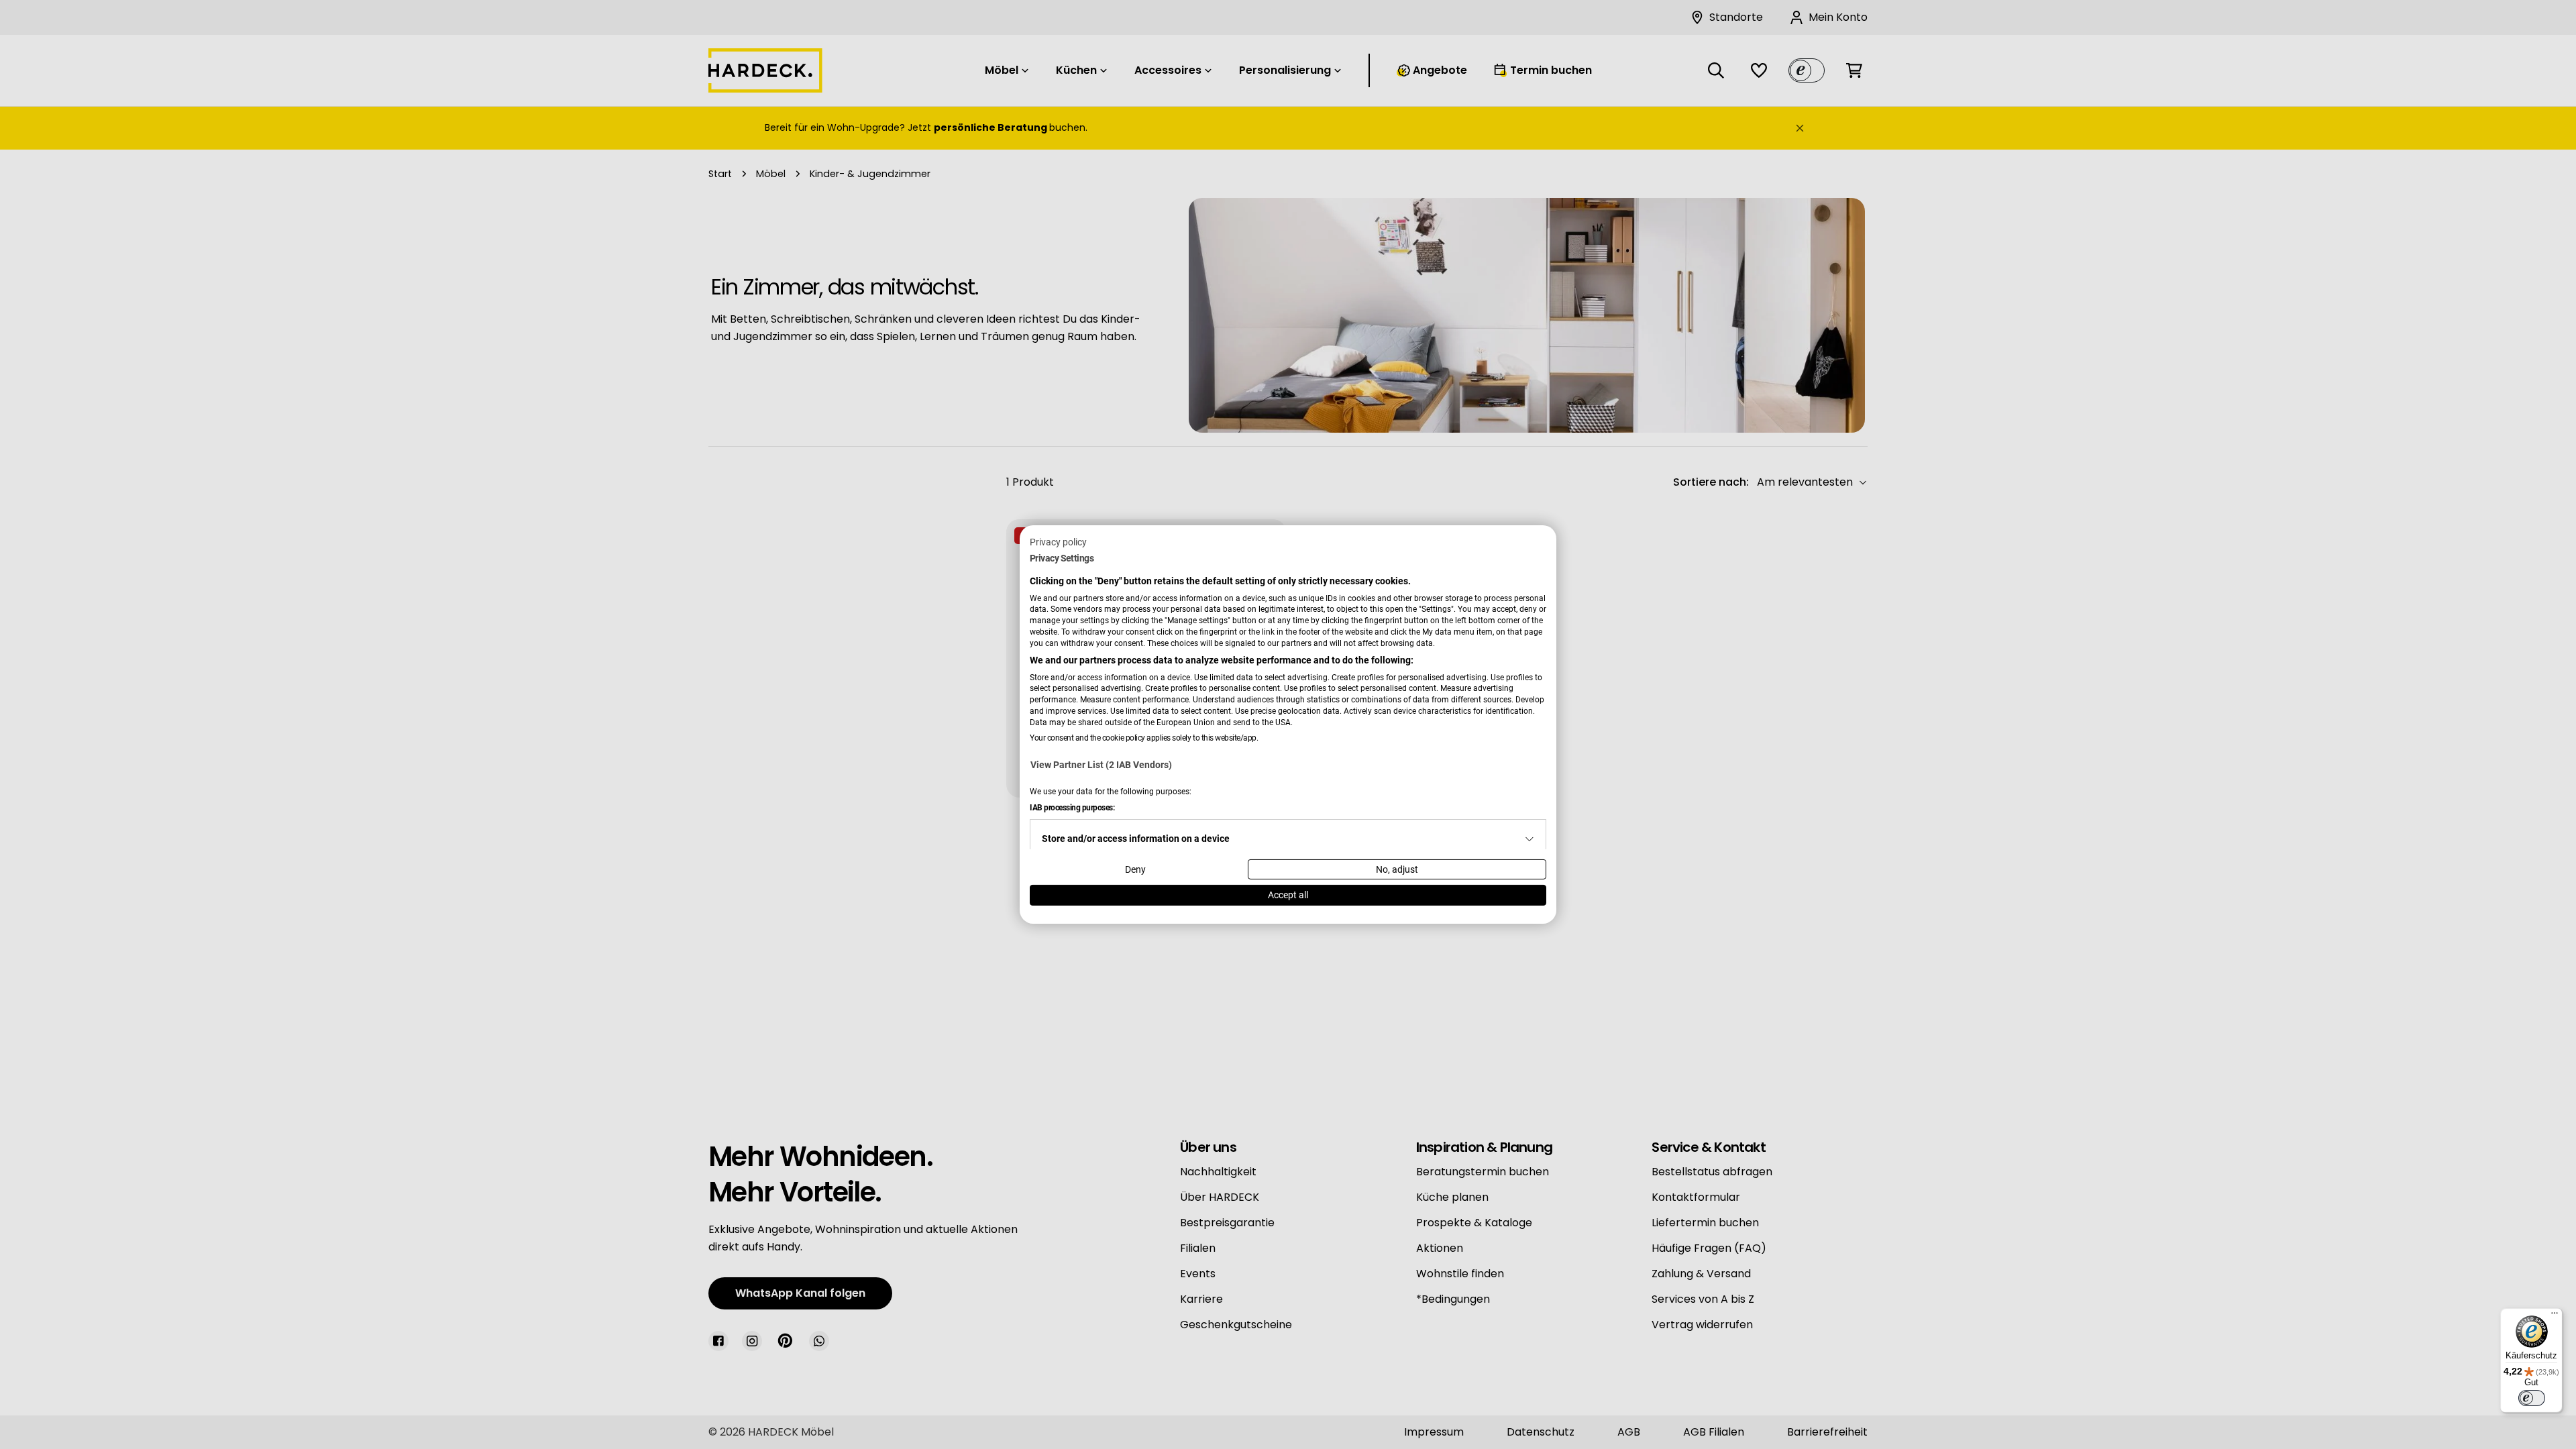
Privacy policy (1058, 542)
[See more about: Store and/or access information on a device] (1529, 839)
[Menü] (2555, 1316)
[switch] (2532, 1398)
